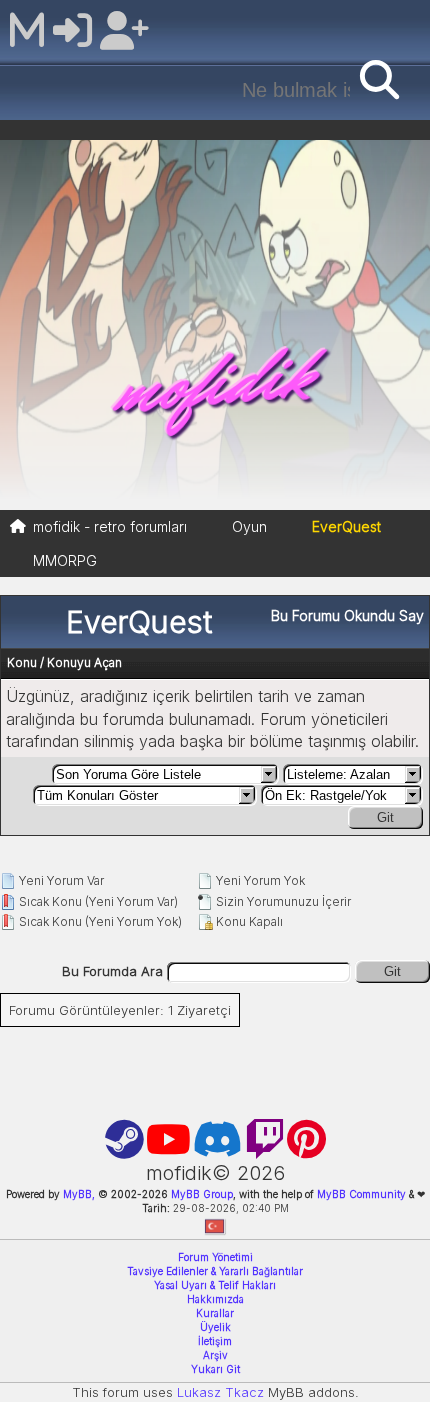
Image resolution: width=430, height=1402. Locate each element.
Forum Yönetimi (215, 1257)
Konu (22, 662)
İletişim (215, 1341)
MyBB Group (200, 1194)
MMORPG (65, 560)
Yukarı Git (215, 1369)
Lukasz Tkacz (220, 1392)
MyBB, (79, 1194)
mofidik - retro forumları (110, 526)
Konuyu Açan (84, 662)
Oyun (249, 526)
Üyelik (215, 1327)
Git (385, 817)
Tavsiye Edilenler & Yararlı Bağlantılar (215, 1271)
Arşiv (215, 1355)
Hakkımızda (215, 1299)
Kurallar (215, 1313)
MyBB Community (361, 1194)
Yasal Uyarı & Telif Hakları (215, 1285)
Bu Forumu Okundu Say (347, 615)
